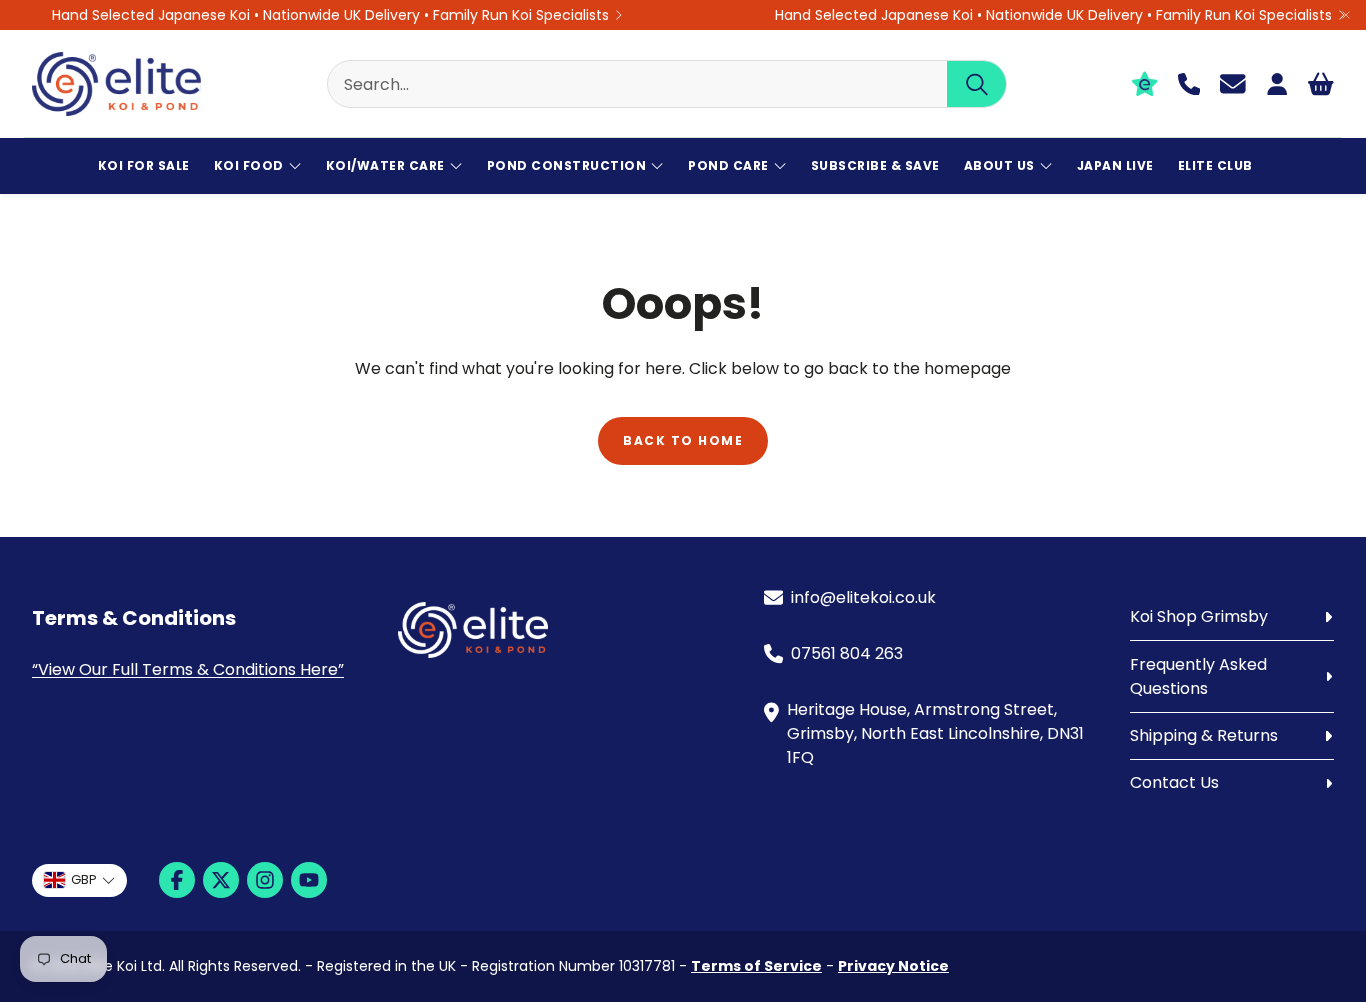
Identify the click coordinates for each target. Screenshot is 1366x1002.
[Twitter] (221, 880)
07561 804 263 (847, 653)
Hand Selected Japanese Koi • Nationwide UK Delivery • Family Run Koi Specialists (330, 15)
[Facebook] (177, 880)
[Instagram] (265, 880)
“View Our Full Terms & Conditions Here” (188, 669)
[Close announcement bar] (1346, 15)
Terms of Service (756, 966)
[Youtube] (309, 880)
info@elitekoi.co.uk (863, 597)
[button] (667, 84)
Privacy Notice (893, 966)
